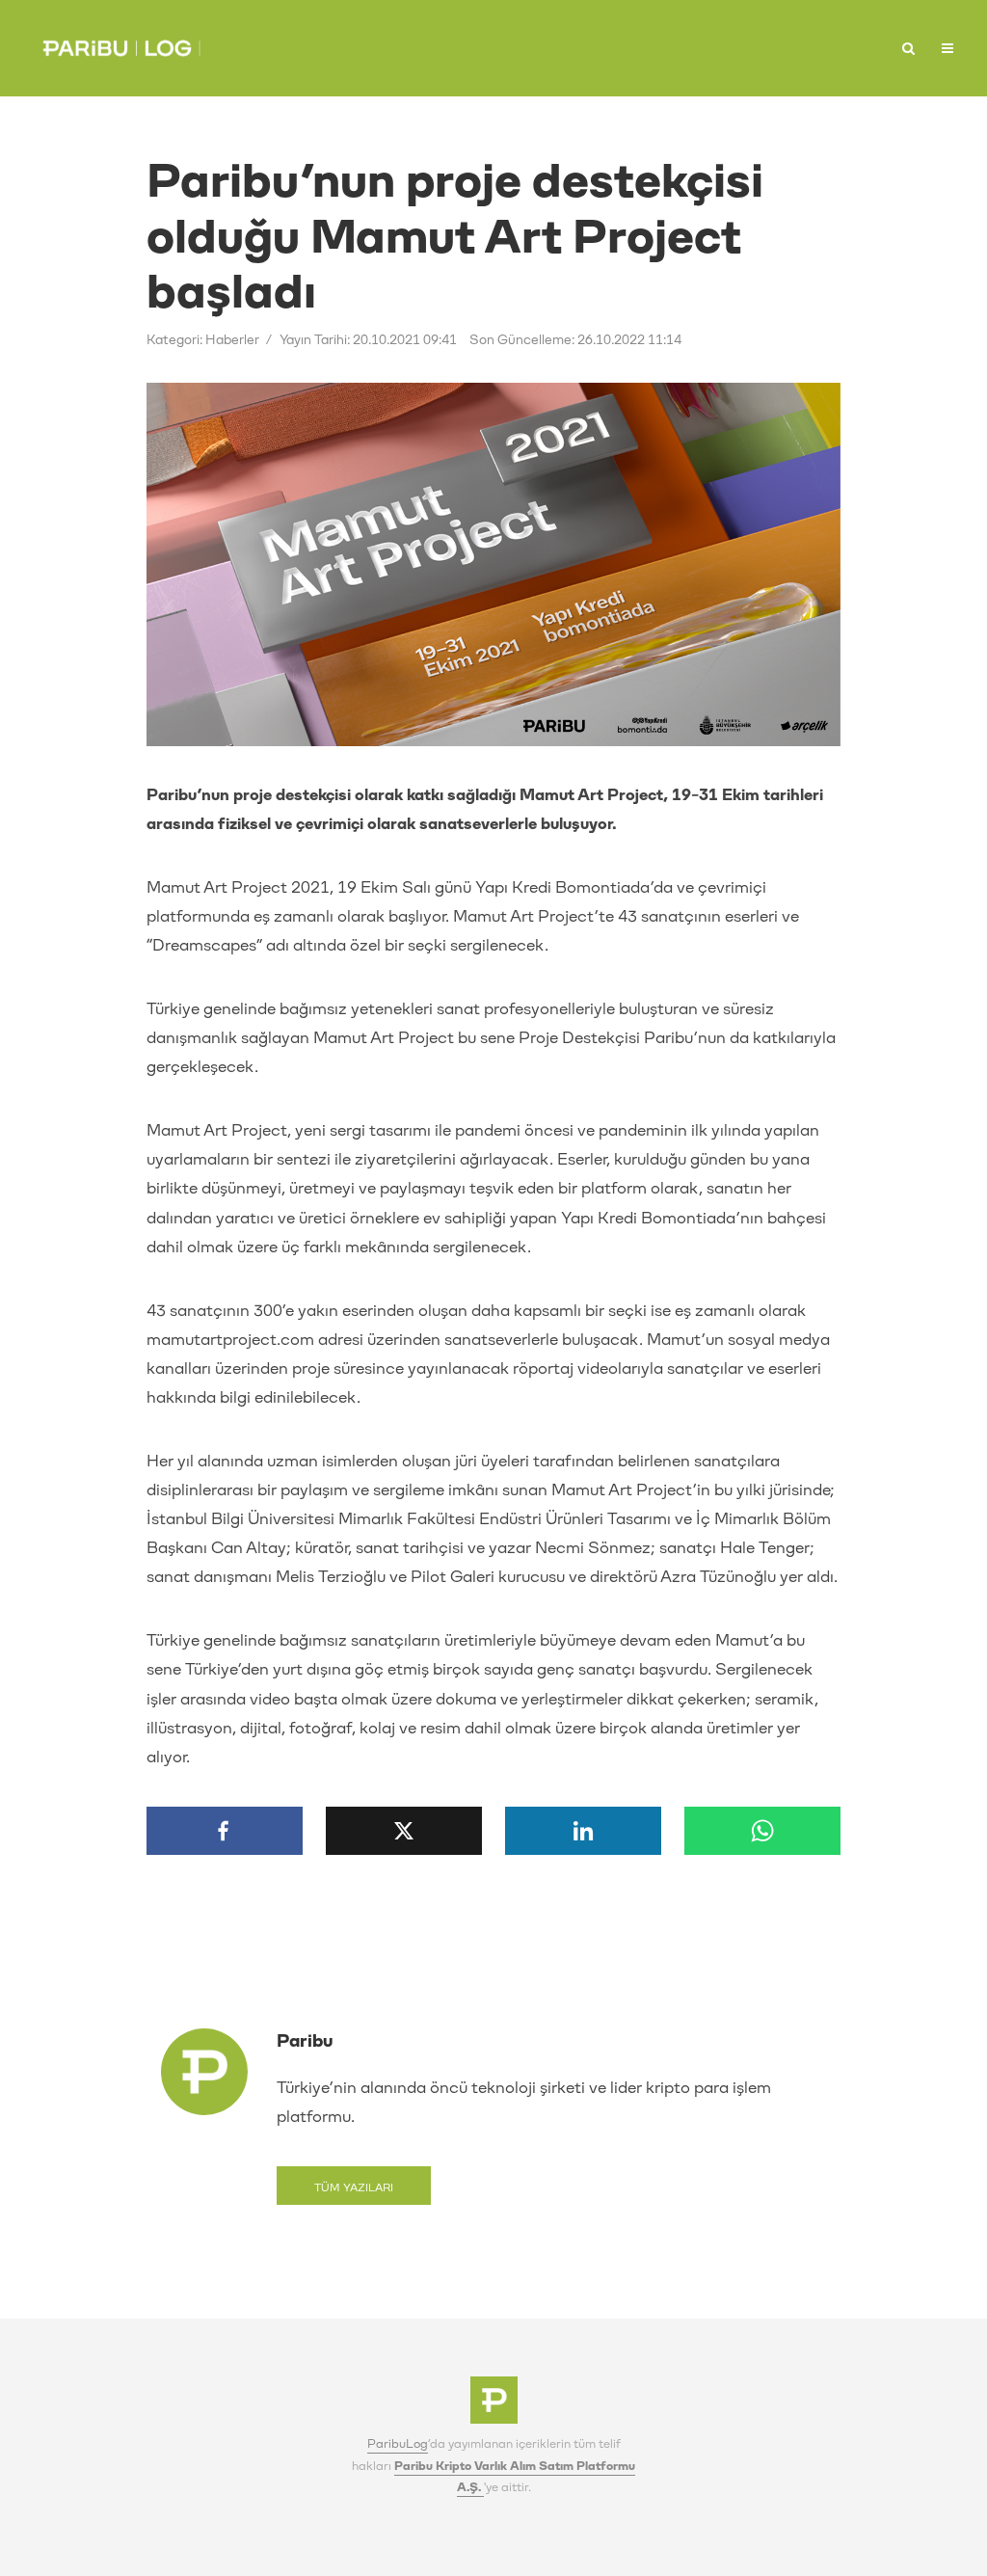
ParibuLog (398, 2444)
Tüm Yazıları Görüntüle (354, 2193)
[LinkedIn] (583, 1831)
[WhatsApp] (762, 1831)
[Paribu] (494, 2406)
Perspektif (660, 43)
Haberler (547, 43)
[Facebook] (225, 1831)
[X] (404, 1831)
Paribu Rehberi (764, 50)
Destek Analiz (853, 50)
